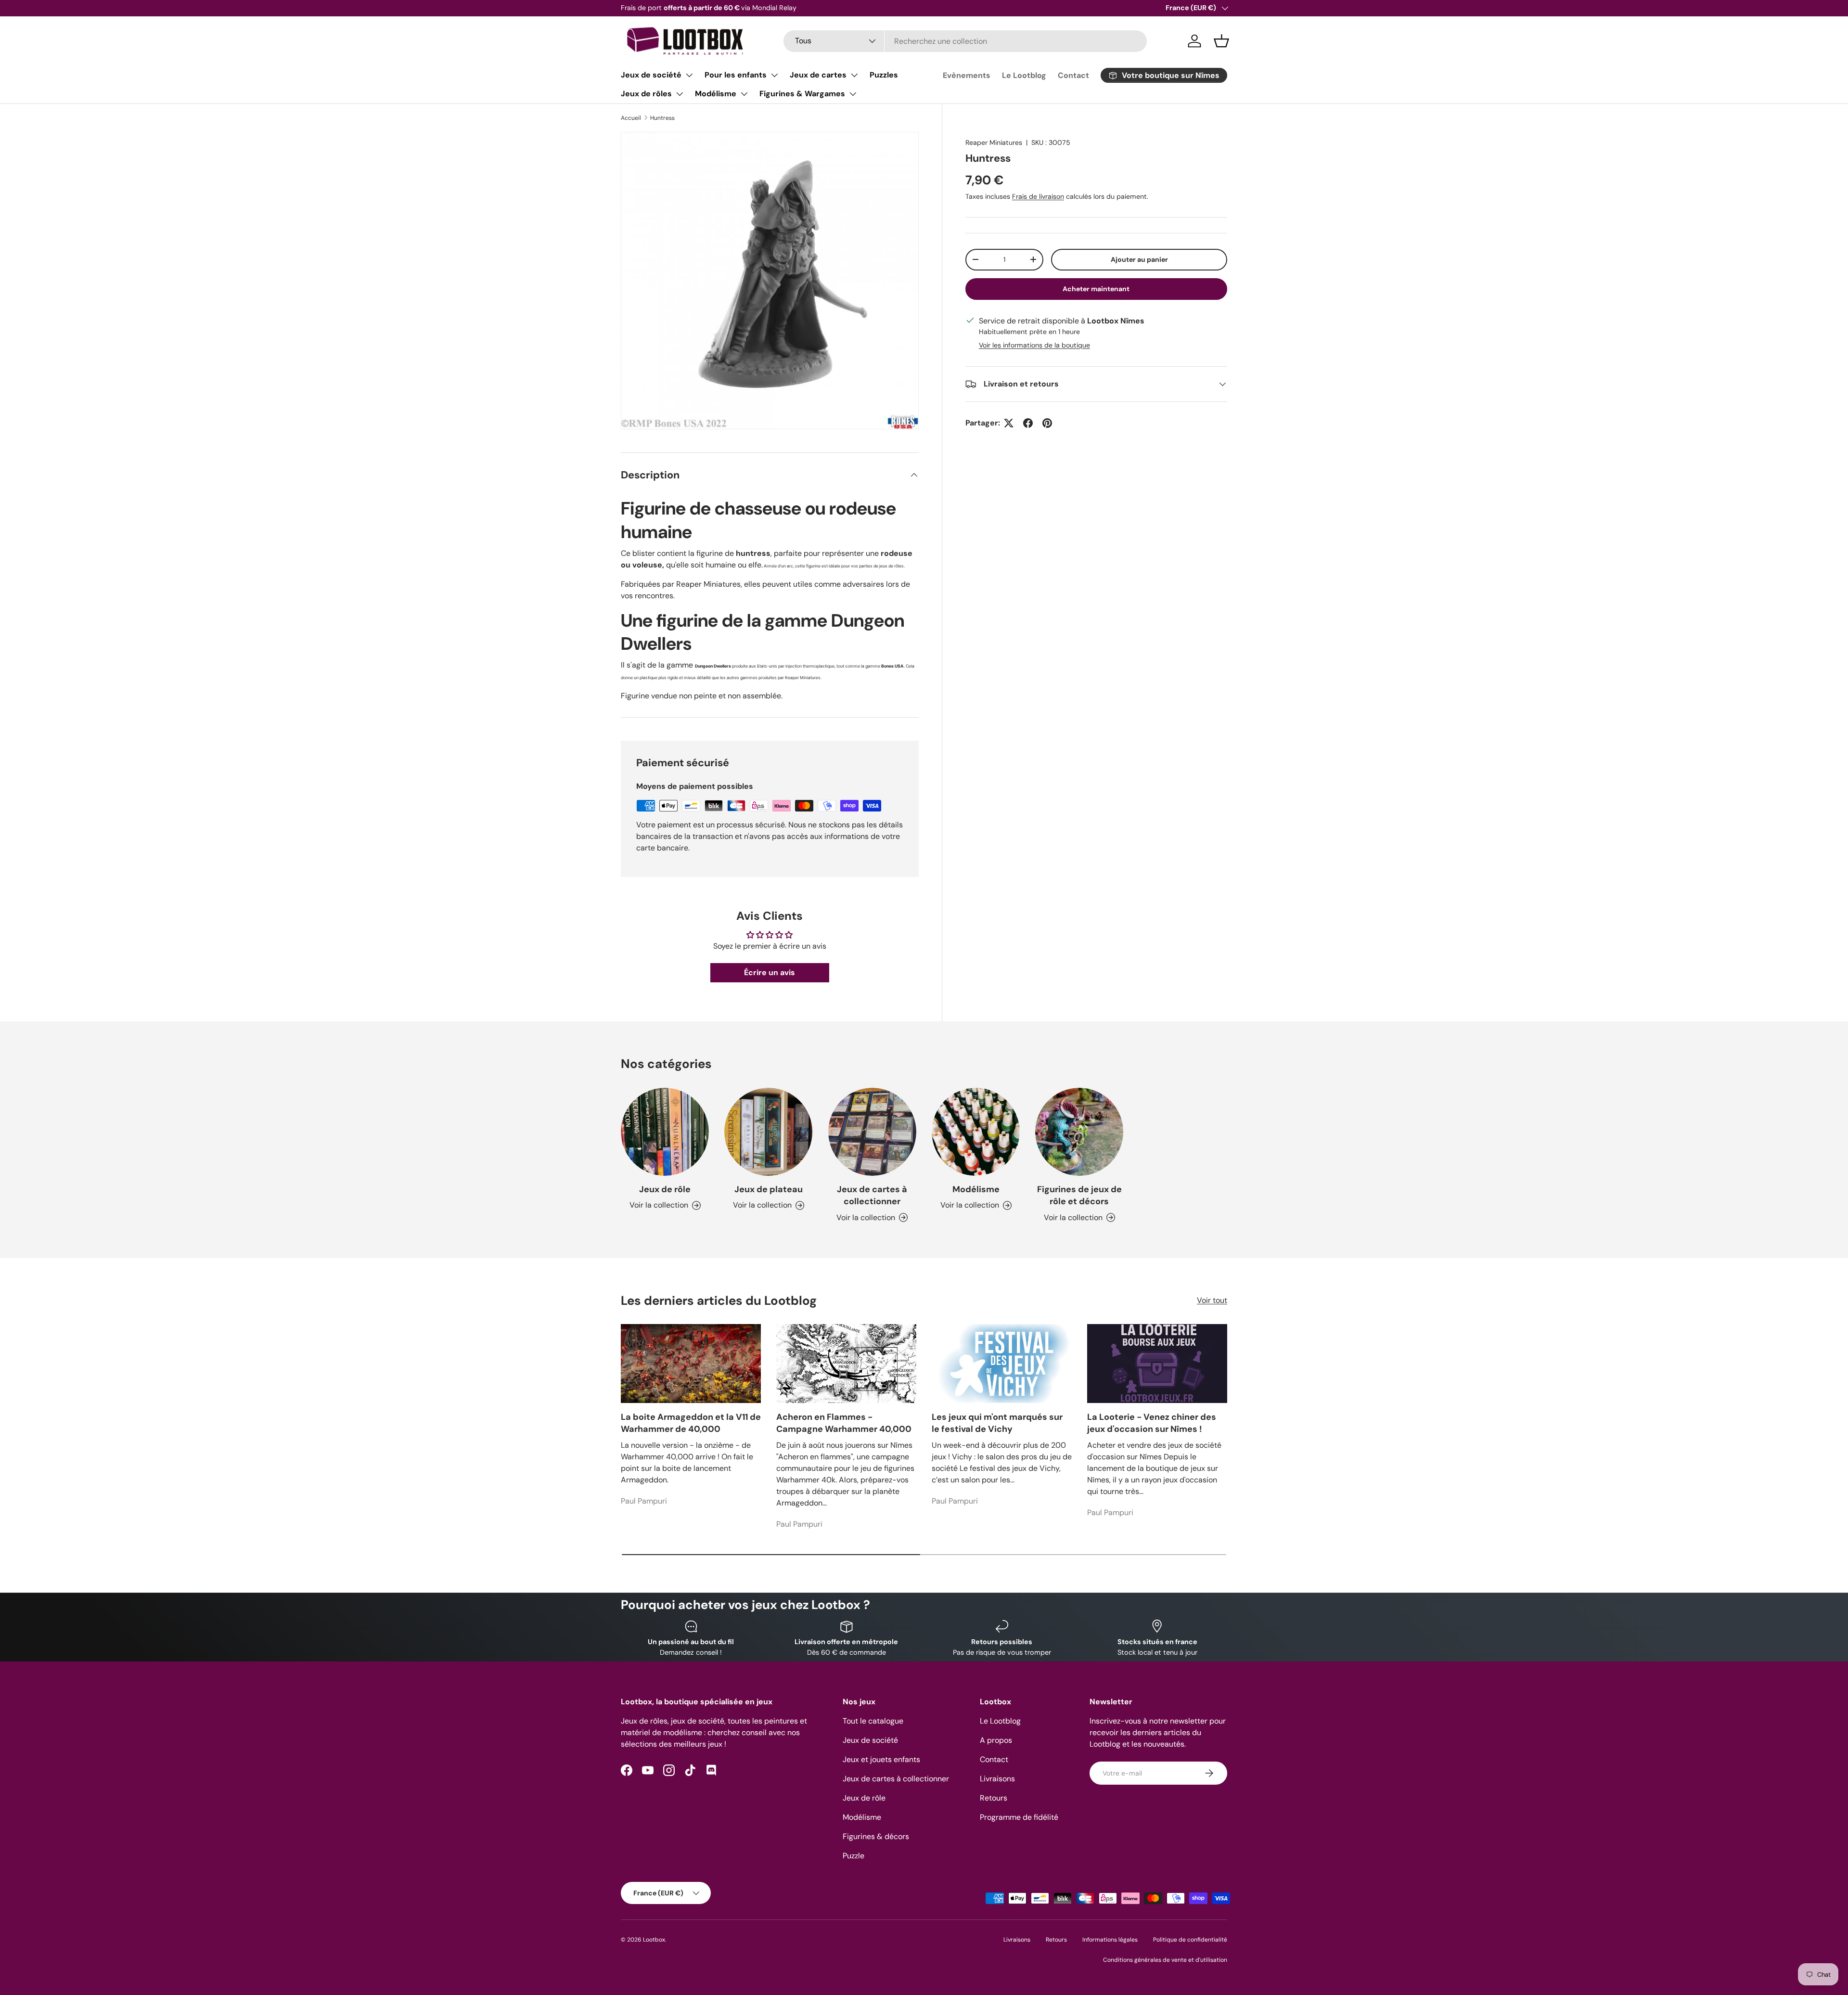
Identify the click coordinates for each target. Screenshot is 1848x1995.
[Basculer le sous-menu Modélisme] (744, 94)
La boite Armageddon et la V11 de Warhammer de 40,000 (691, 1423)
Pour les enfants (736, 75)
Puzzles (884, 75)
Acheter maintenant (1096, 289)
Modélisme (716, 94)
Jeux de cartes (818, 75)
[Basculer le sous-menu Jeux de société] (689, 75)
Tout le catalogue (873, 1721)
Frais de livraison (1038, 196)
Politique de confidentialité (1190, 1940)
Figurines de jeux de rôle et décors (1079, 1195)
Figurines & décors (876, 1836)
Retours (994, 1798)
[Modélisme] (976, 1132)
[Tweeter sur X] (1009, 423)
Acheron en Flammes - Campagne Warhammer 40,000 (844, 1423)
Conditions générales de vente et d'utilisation (1165, 1960)
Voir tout (1212, 1300)
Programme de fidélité (1019, 1817)
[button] (1221, 41)
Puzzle (853, 1856)
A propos (996, 1740)
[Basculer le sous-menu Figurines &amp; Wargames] (853, 94)
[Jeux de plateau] (768, 1132)
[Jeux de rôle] (665, 1132)
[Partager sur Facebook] (1028, 423)
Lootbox (654, 1940)
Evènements (967, 75)
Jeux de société (651, 75)
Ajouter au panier (1139, 259)
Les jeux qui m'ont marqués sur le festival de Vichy (997, 1423)
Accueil (631, 118)
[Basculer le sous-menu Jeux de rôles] (680, 94)
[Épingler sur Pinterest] (1047, 423)
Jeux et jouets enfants (881, 1759)
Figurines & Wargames (802, 94)
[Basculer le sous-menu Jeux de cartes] (854, 75)
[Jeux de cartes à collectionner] (872, 1132)
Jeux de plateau (769, 1189)
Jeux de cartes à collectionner (872, 1195)
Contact (1073, 75)
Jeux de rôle (665, 1189)
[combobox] (965, 41)
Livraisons (997, 1779)
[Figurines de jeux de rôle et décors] (1079, 1132)
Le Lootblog (1024, 75)
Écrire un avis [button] (770, 972)
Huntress (662, 118)
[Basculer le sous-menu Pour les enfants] (774, 75)
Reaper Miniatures (994, 142)
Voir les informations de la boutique (1034, 345)
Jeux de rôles (646, 94)
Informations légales (1110, 1940)
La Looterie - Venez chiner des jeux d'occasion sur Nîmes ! (1152, 1423)
